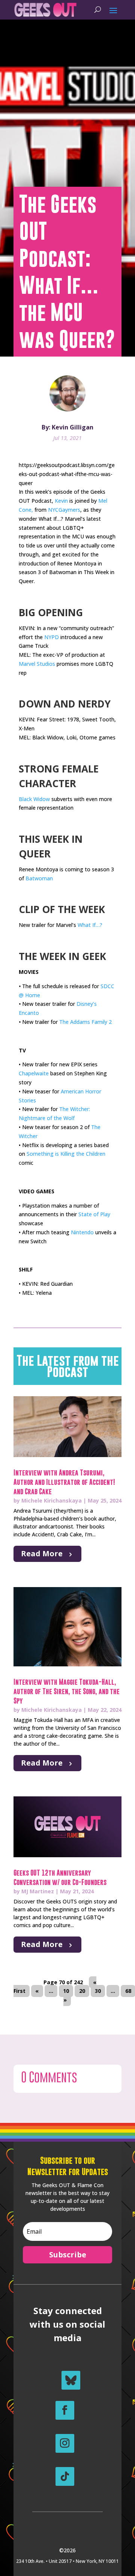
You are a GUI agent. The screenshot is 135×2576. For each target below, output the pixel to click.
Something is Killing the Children (66, 1154)
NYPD (52, 637)
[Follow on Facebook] (65, 2410)
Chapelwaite (34, 1073)
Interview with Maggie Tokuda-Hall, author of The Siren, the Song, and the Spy (67, 1691)
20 (82, 1991)
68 (128, 1991)
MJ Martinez (38, 1891)
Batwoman (39, 878)
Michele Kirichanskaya (52, 1500)
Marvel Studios (37, 664)
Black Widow (34, 799)
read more (42, 1553)
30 (98, 1991)
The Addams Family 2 (85, 1022)
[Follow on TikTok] (65, 2476)
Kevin (61, 501)
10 (66, 1991)
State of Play (94, 1214)
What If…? (90, 925)
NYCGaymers (64, 510)
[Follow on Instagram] (65, 2443)
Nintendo (82, 1232)
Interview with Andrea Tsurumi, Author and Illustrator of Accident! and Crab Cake (64, 1482)
